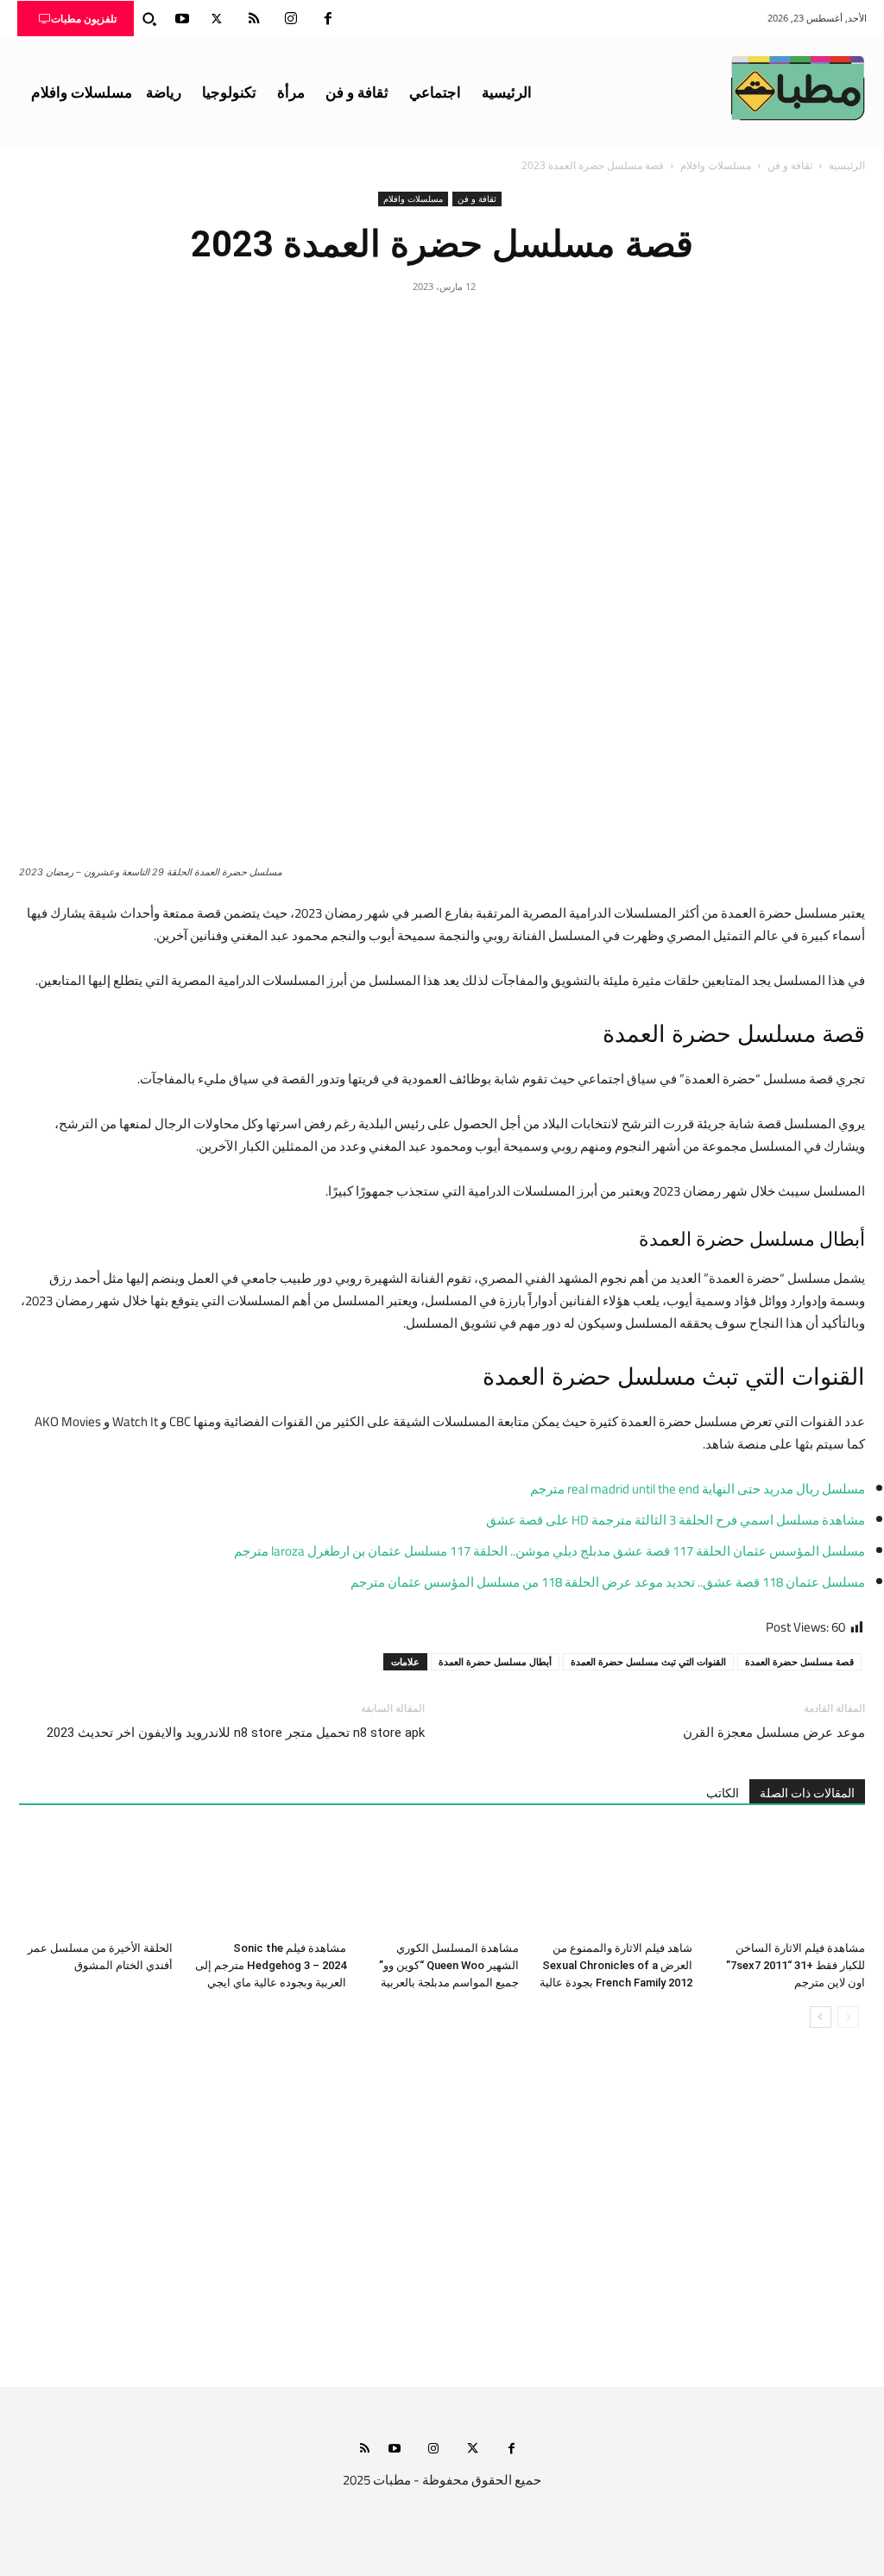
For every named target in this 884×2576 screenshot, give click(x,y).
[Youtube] (182, 19)
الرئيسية (847, 165)
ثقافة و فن (790, 165)
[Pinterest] (442, 325)
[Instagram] (291, 19)
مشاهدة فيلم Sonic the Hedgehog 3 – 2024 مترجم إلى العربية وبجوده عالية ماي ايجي (271, 1965)
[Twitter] (217, 19)
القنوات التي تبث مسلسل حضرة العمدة (648, 1661)
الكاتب (723, 1793)
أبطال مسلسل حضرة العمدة (495, 1661)
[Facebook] (328, 19)
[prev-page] (848, 2017)
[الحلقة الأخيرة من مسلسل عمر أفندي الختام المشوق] (96, 1881)
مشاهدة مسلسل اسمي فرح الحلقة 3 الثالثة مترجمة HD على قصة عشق (676, 1520)
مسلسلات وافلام (716, 165)
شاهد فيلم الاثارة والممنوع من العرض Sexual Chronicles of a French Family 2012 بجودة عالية (616, 1965)
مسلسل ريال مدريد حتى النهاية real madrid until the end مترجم (698, 1489)
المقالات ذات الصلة (807, 1793)
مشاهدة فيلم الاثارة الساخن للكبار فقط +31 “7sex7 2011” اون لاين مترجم (796, 1965)
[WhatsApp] (402, 325)
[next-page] (821, 2017)
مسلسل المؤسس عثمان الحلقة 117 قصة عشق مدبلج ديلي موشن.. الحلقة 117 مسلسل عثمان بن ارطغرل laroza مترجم (549, 1551)
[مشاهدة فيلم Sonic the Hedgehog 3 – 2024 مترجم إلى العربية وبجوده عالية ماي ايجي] (268, 1881)
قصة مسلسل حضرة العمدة (799, 1661)
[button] (149, 19)
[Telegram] (363, 325)
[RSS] (254, 19)
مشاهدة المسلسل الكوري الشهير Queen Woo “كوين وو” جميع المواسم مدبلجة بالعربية (449, 1965)
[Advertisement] (442, 2225)
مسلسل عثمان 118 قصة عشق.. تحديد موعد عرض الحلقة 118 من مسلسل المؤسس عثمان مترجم (608, 1582)
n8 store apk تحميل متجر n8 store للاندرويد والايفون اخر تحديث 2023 (236, 1733)
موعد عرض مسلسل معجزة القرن (774, 1733)
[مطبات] (798, 88)
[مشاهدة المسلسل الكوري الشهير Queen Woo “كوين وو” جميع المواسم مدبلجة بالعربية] (442, 1881)
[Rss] (365, 2450)
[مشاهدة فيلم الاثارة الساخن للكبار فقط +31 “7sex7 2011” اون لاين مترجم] (788, 1881)
